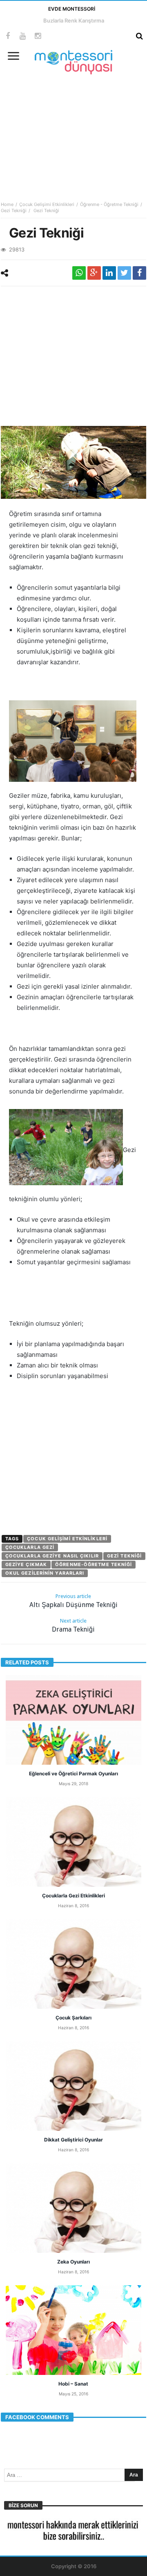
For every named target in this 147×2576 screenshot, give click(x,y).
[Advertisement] (73, 132)
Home (7, 204)
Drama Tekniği (73, 1625)
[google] (94, 273)
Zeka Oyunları (73, 2262)
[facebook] (139, 273)
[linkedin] (109, 273)
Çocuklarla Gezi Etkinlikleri (73, 1896)
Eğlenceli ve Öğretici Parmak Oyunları (73, 1774)
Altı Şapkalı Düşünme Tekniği (73, 1601)
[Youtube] (23, 36)
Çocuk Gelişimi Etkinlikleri (47, 204)
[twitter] (124, 273)
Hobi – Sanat (73, 2384)
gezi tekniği (124, 1556)
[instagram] (38, 36)
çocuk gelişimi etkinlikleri (67, 1539)
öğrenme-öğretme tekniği (94, 1564)
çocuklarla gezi (30, 1547)
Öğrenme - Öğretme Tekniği (109, 204)
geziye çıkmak (26, 1564)
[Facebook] (8, 36)
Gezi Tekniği (14, 211)
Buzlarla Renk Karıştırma (74, 20)
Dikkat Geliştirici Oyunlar (73, 2140)
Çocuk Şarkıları (73, 2018)
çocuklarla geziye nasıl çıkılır (52, 1556)
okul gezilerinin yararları (45, 1573)
